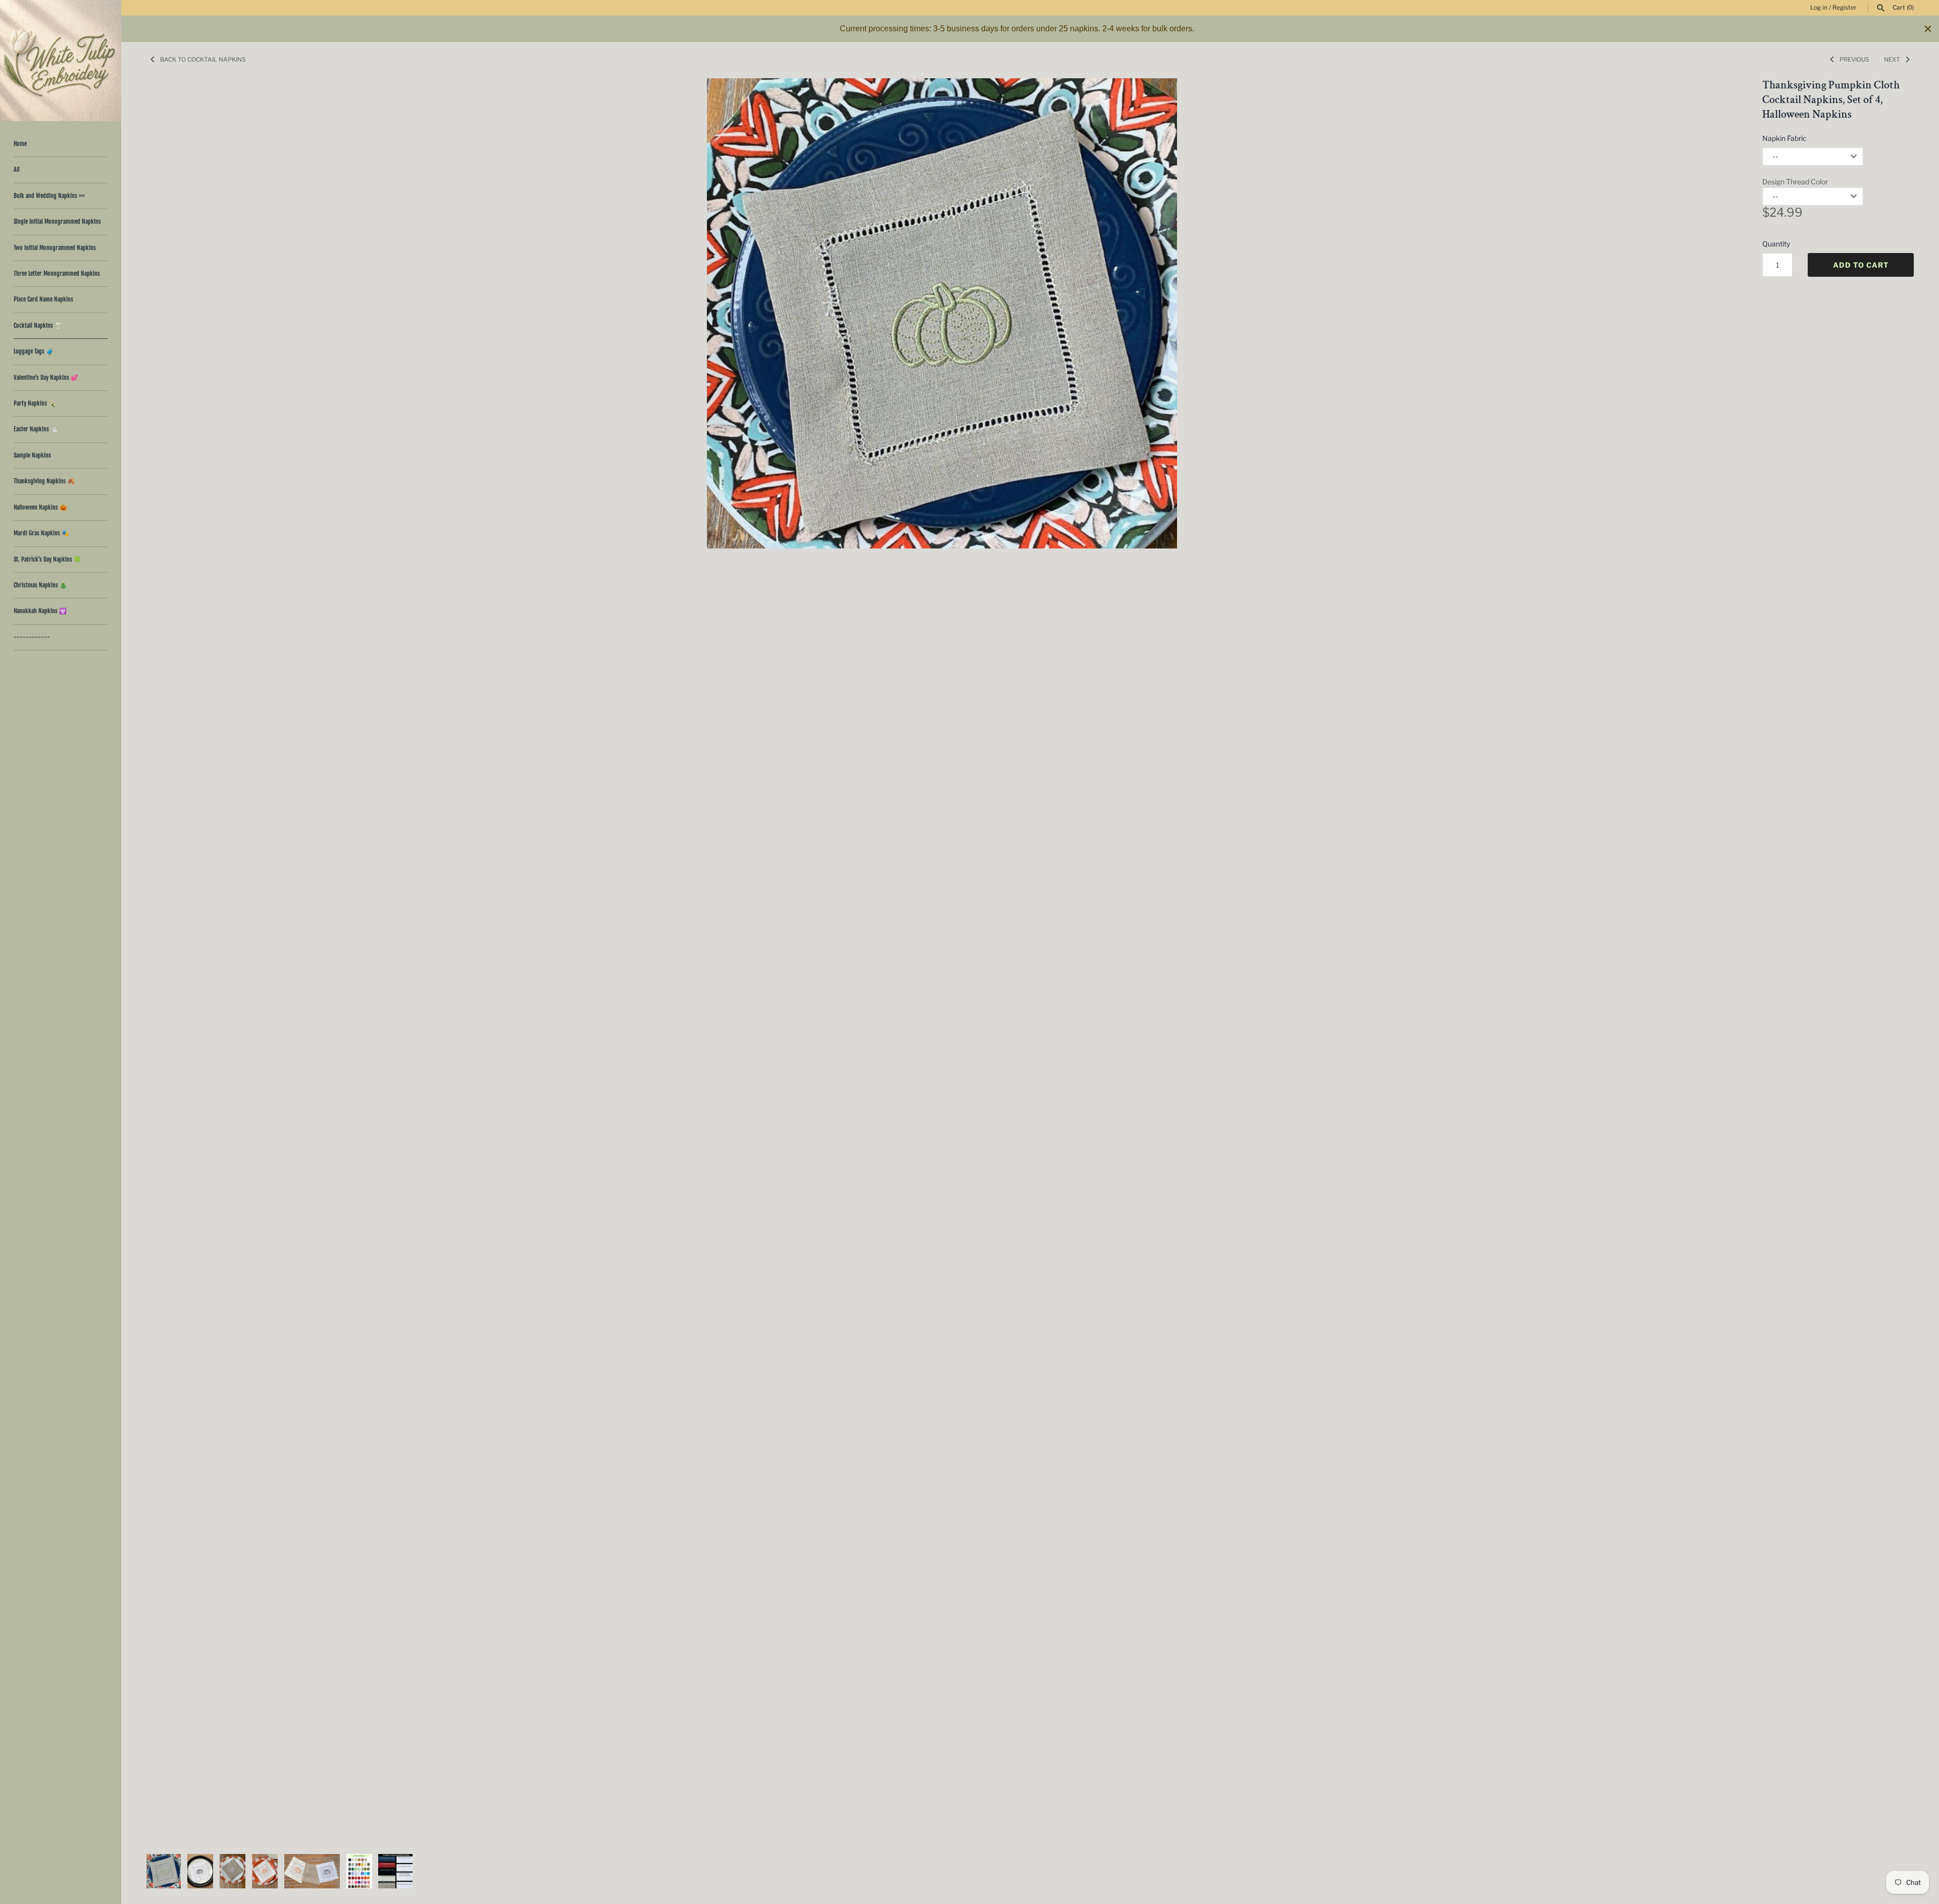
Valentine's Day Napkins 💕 (46, 378)
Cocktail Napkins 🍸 (38, 325)
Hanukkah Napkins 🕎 (40, 611)
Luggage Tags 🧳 (34, 351)
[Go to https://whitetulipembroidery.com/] (61, 61)
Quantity (1776, 244)
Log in (1819, 8)
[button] (1715, 961)
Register (1845, 8)
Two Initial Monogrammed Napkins (55, 248)
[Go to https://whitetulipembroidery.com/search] (1881, 8)
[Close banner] (1928, 29)
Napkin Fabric (1784, 138)
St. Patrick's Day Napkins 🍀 (47, 559)
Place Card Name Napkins (43, 299)
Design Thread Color (1795, 182)
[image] (942, 313)
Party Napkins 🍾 (35, 403)
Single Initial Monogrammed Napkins (57, 221)
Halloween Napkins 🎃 (40, 507)
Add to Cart (1861, 265)
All (17, 169)
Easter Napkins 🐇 (36, 429)
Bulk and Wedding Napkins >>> (49, 196)
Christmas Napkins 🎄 (40, 585)
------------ (32, 637)
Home (20, 144)
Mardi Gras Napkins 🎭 (41, 533)
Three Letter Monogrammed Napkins (57, 273)
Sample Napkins (32, 455)
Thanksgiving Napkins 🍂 (44, 481)
